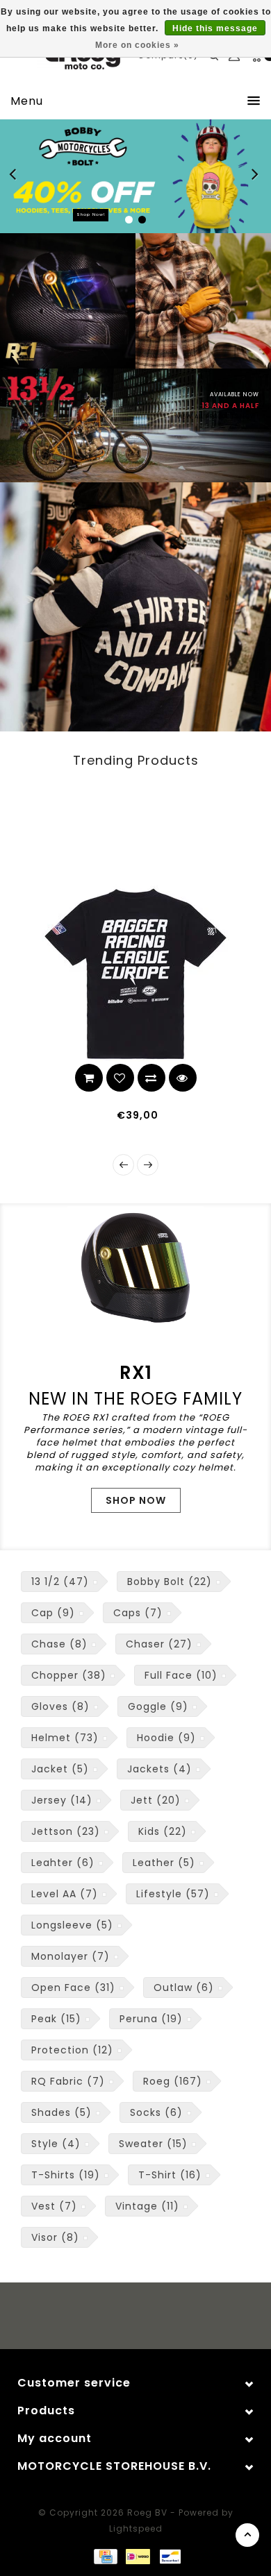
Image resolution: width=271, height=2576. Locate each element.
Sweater (153, 2144)
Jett (156, 1800)
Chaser (159, 1644)
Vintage (147, 2206)
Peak (56, 2019)
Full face (181, 1675)
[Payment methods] (105, 2556)
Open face (73, 1988)
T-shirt (170, 2175)
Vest (54, 2206)
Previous (17, 176)
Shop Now (136, 1500)
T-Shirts (66, 2175)
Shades (61, 2112)
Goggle (158, 1706)
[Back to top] (247, 2535)
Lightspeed (136, 2528)
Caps (138, 1613)
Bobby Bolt (170, 1582)
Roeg (173, 2081)
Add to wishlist (26, 1078)
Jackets (159, 1769)
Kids (163, 1831)
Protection (72, 2050)
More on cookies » (137, 45)
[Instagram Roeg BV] (149, 2318)
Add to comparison (58, 1078)
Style (56, 2144)
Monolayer (71, 1956)
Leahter (63, 1863)
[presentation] (123, 1165)
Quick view (89, 1078)
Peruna (151, 2019)
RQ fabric (68, 2081)
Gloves (60, 1706)
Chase (59, 1644)
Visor (55, 2237)
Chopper (69, 1675)
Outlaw (184, 1988)
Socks (156, 2112)
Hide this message (215, 28)
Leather (164, 1863)
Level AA (65, 1894)
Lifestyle (173, 1894)
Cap (53, 1613)
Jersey (62, 1800)
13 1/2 (60, 1582)
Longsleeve (72, 1925)
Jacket (60, 1769)
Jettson (66, 1831)
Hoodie (166, 1738)
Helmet (65, 1738)
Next (256, 176)
